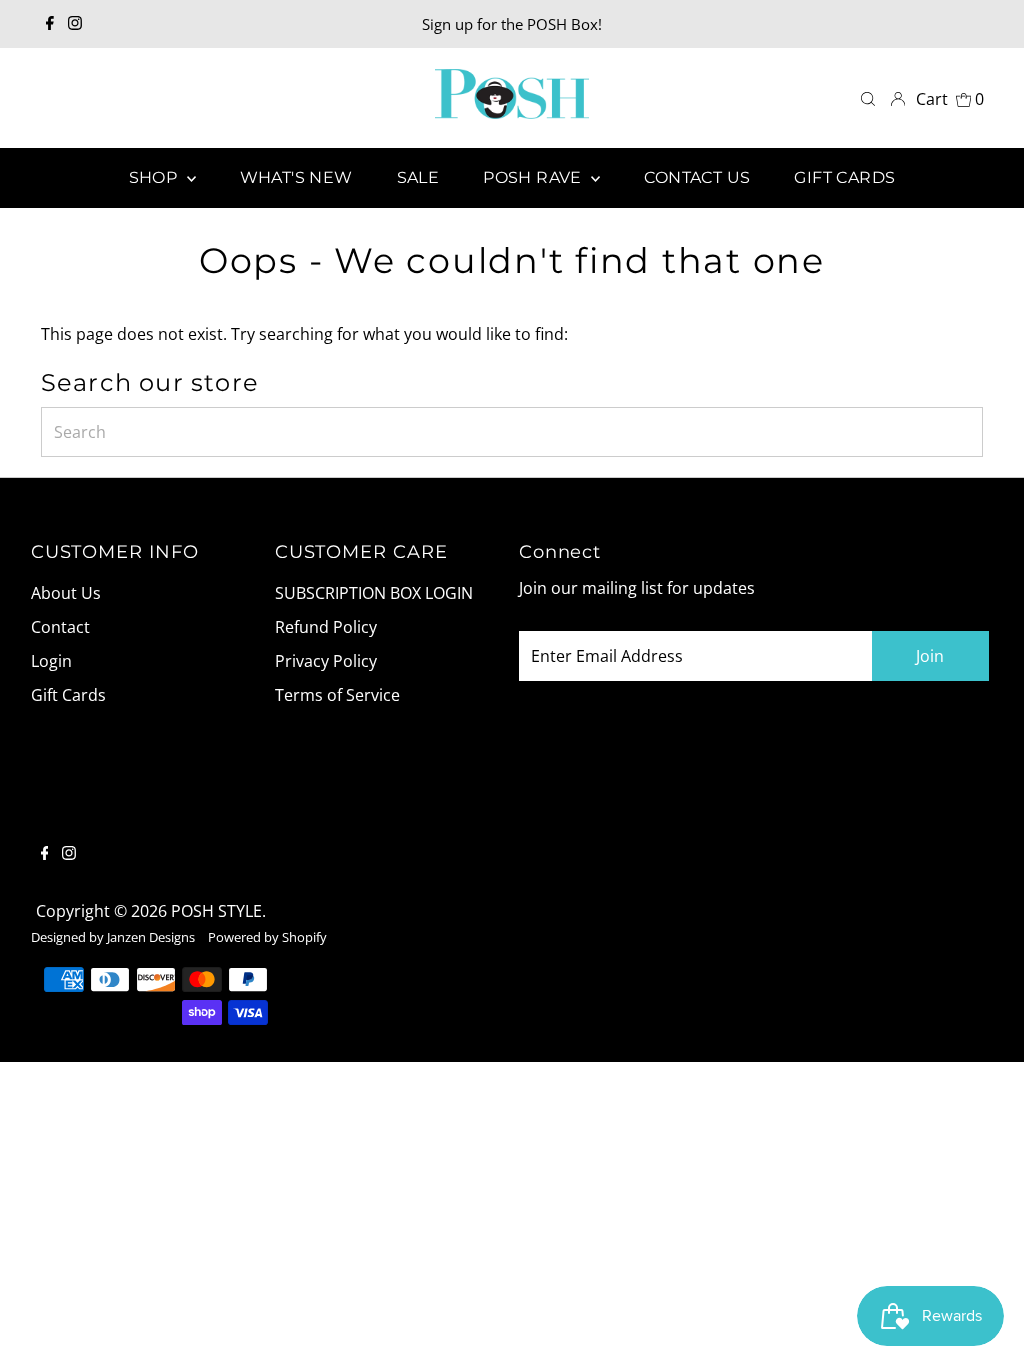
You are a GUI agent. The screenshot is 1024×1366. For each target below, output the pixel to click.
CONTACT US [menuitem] (697, 177)
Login (51, 661)
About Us (66, 593)
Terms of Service (337, 695)
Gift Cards (68, 695)
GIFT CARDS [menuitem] (844, 177)
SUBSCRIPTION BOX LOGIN (374, 593)
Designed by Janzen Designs (113, 937)
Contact (60, 627)
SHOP (155, 177)
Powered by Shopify (267, 937)
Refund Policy (326, 627)
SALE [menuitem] (418, 177)
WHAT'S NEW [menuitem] (296, 177)
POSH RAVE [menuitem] (534, 177)
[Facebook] (50, 24)
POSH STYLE (216, 911)
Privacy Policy (326, 661)
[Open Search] (868, 98)
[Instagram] (75, 24)
